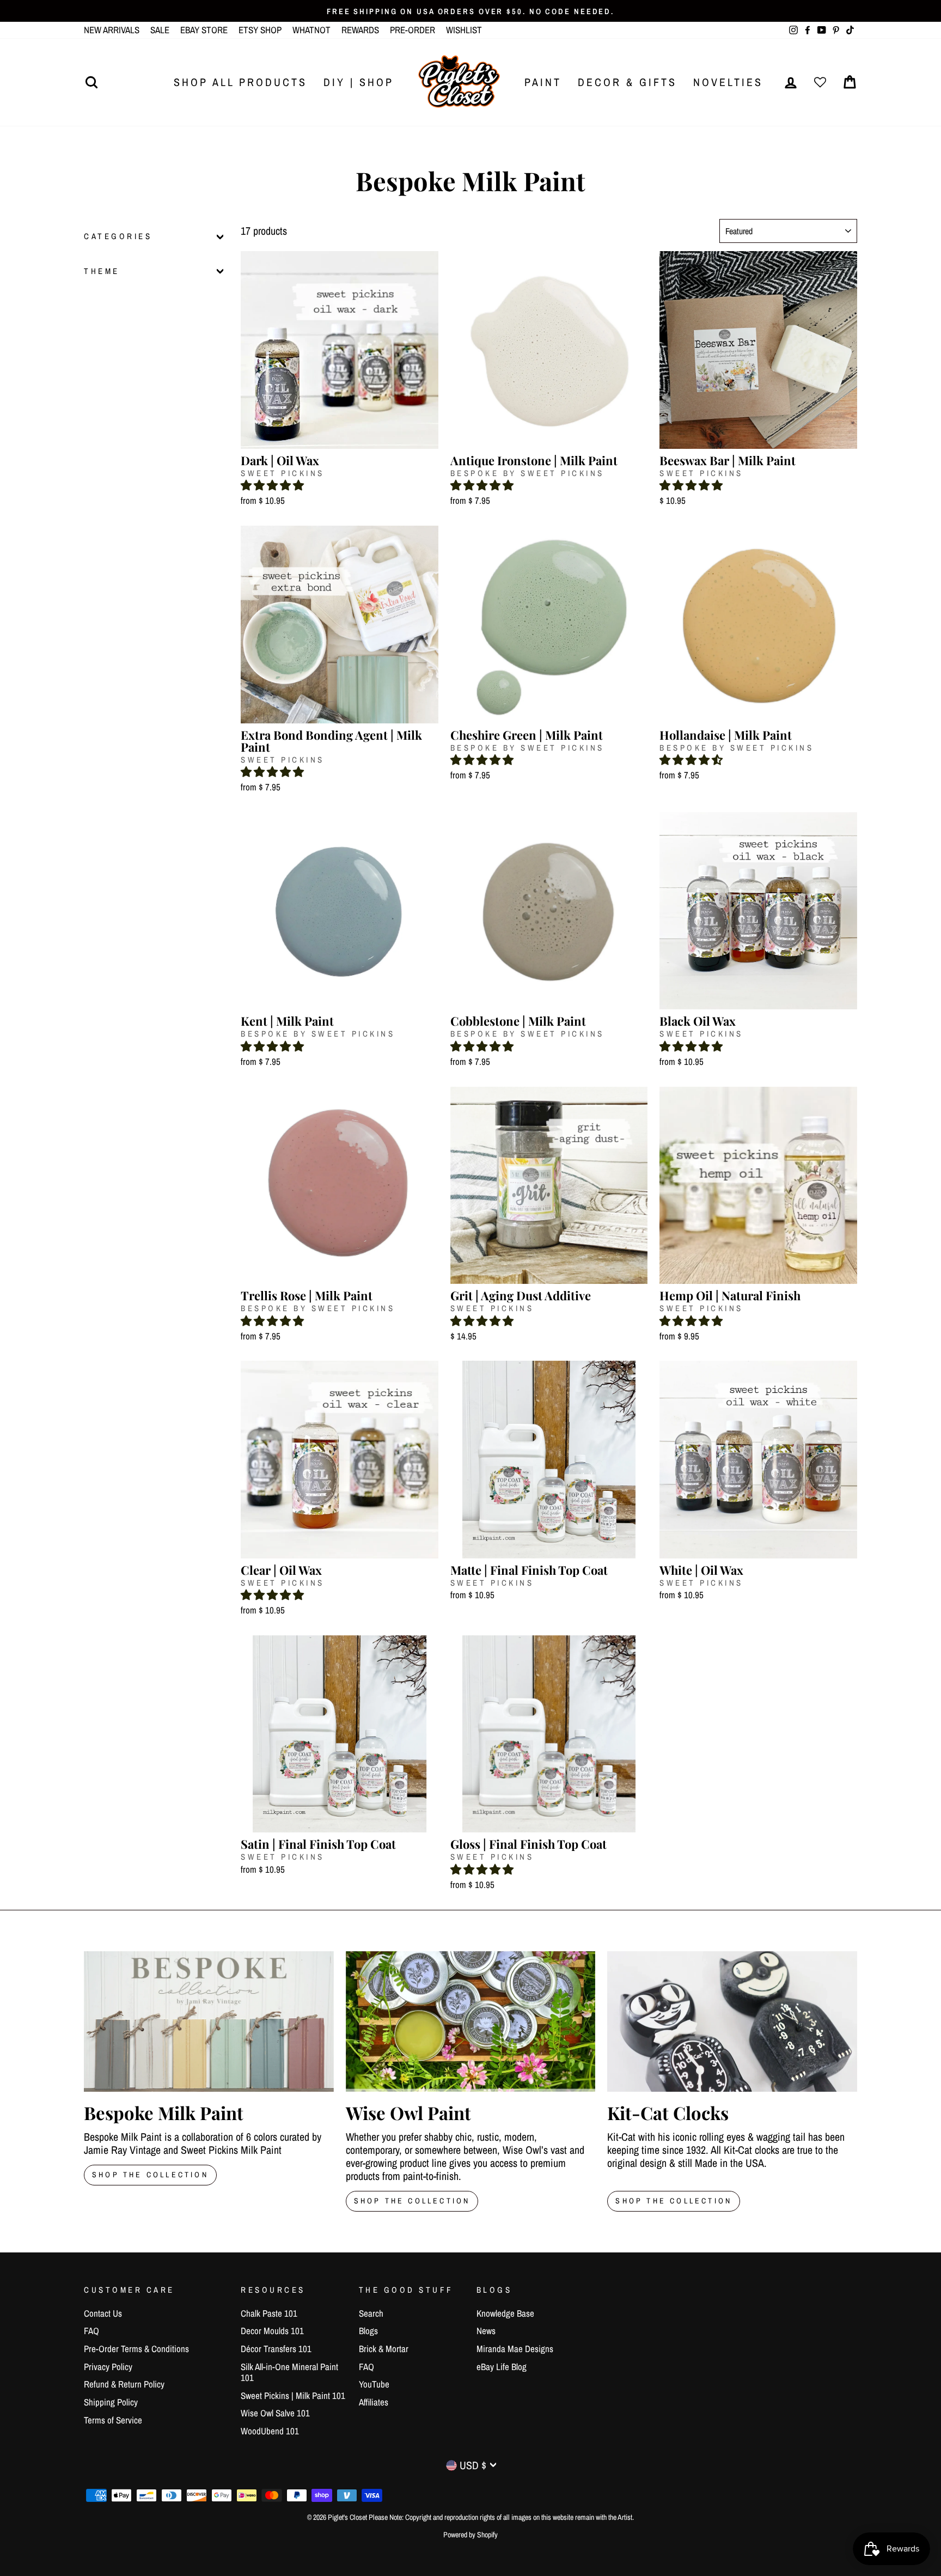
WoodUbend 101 (270, 2431)
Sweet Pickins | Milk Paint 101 (293, 2395)
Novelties (728, 82)
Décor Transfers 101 (276, 2349)
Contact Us (103, 2313)
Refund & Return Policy (124, 2384)
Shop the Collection (674, 2201)
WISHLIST (464, 30)
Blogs (368, 2331)
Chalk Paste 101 (269, 2313)
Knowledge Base (505, 2313)
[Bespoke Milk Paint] (209, 2021)
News (486, 2331)
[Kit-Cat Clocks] (732, 2021)
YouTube (374, 2384)
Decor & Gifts (627, 82)
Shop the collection (412, 2201)
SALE (160, 30)
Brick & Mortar (384, 2349)
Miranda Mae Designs (515, 2349)
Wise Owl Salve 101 (275, 2413)
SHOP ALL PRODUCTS (240, 82)
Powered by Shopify (471, 2535)
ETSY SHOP (260, 30)
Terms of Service (113, 2420)
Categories (118, 237)
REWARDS (360, 30)
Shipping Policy (111, 2402)
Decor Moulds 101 (272, 2331)
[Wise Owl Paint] (471, 2021)
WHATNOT (311, 30)
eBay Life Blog (502, 2367)
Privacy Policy (108, 2367)
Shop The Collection (150, 2175)
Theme (102, 271)
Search (371, 2313)
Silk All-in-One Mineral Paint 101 (289, 2372)
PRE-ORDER (413, 30)
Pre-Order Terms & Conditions (136, 2349)
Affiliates (374, 2402)
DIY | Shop (359, 82)
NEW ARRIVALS (112, 30)
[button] (272, 485)
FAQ (91, 2331)
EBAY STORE (204, 30)
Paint (543, 82)
